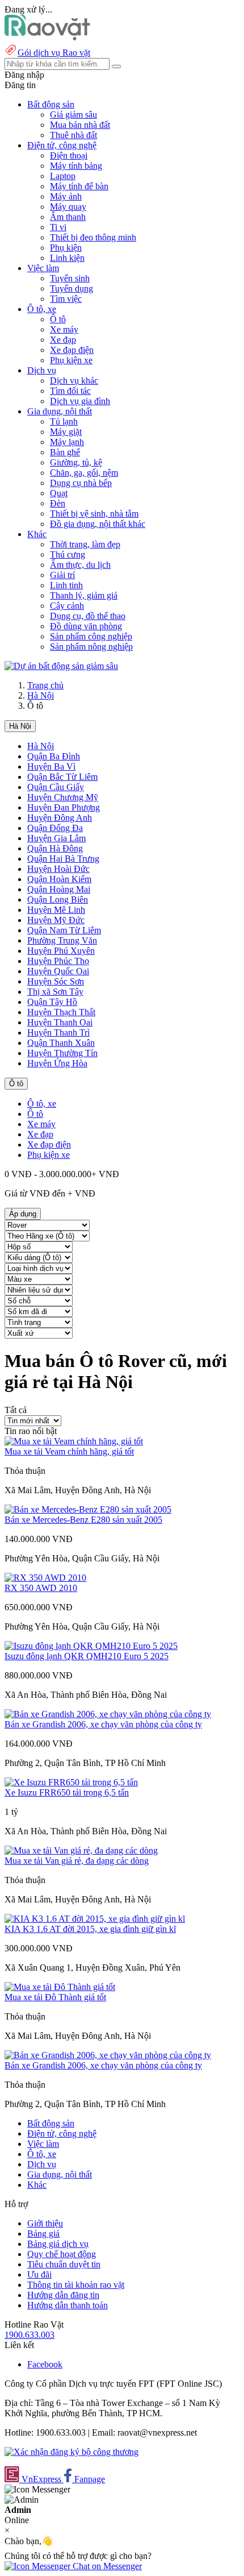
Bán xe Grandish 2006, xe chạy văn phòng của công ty (103, 1724)
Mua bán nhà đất (80, 125)
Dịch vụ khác (74, 381)
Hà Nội (41, 695)
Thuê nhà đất (73, 135)
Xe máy (64, 329)
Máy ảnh (66, 196)
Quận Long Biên (58, 899)
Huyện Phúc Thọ (58, 961)
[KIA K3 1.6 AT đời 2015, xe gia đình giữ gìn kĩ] (95, 1919)
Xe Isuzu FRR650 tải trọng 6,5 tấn (67, 1792)
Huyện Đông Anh (60, 818)
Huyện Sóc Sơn (56, 981)
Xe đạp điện (72, 350)
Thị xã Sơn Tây (55, 992)
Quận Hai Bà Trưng (63, 859)
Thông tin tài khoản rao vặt (76, 2285)
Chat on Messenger (106, 2566)
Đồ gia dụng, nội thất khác (98, 524)
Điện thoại (69, 155)
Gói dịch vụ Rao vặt (54, 53)
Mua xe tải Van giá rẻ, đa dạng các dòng (77, 1861)
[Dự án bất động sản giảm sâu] (61, 666)
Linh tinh (66, 585)
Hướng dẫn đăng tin (63, 2295)
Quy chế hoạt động (62, 2254)
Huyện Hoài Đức (58, 869)
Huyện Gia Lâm (56, 838)
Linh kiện (67, 258)
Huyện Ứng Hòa (57, 1063)
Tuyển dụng (71, 288)
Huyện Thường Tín (62, 1053)
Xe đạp (63, 340)
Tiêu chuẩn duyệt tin (64, 2264)
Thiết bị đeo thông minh (93, 237)
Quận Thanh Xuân (61, 1043)
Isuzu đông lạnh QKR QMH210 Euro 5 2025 (87, 1656)
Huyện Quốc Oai (58, 971)
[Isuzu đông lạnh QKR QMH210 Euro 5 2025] (91, 1646)
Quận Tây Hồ (52, 1002)
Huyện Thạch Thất (61, 1012)
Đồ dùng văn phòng (86, 626)
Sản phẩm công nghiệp (91, 636)
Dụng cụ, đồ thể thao (88, 616)
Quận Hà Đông (55, 848)
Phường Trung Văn (62, 940)
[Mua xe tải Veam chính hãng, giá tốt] (74, 1441)
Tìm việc (66, 299)
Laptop (63, 176)
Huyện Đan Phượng (64, 807)
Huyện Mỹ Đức (56, 920)
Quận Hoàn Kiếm (59, 879)
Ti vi (58, 227)
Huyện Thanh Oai (60, 1022)
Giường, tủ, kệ (76, 462)
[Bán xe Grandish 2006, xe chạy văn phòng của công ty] (108, 1714)
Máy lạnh (67, 442)
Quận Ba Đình (54, 756)
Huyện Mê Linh (56, 910)
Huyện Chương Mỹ (63, 797)
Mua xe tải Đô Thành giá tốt (55, 1997)
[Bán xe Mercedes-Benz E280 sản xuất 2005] (88, 1509)
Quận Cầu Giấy (56, 787)
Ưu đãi (39, 2274)
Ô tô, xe (42, 1104)
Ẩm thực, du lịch (80, 565)
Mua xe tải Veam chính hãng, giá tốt (69, 1451)
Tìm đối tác (70, 391)
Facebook (45, 2364)
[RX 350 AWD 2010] (45, 1578)
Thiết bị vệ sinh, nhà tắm (94, 514)
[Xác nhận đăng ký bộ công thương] (71, 2452)
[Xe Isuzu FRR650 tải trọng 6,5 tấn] (71, 1782)
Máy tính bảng (76, 166)
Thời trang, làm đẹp (85, 544)
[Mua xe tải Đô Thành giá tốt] (60, 1987)
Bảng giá (43, 2234)
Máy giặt (66, 432)
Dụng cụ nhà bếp (81, 483)
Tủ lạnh (64, 421)
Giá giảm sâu (73, 115)
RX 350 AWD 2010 (41, 1588)
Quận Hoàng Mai (59, 889)
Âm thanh (68, 217)
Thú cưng (68, 554)
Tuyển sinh (70, 278)
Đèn (58, 503)
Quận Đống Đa (55, 828)
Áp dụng (23, 1214)
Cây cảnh (67, 606)
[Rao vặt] (47, 37)
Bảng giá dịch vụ (58, 2244)
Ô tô (58, 319)
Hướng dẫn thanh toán (68, 2305)
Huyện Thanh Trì (58, 1033)
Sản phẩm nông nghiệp (91, 647)
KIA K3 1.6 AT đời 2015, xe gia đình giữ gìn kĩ (90, 1929)
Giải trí (62, 575)
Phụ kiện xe (71, 360)
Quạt (59, 493)
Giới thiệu (45, 2223)
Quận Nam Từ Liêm (64, 930)
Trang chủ (45, 685)
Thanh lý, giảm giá (84, 595)
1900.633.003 (30, 2335)
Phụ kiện (66, 248)
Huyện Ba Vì (51, 766)
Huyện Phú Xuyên (61, 951)
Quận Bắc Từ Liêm (62, 777)
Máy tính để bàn (79, 186)
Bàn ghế (65, 452)
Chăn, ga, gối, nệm (84, 473)
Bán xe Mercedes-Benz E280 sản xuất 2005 (83, 1520)
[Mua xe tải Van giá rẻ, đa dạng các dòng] (81, 1850)
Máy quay (68, 207)
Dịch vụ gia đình (80, 401)
